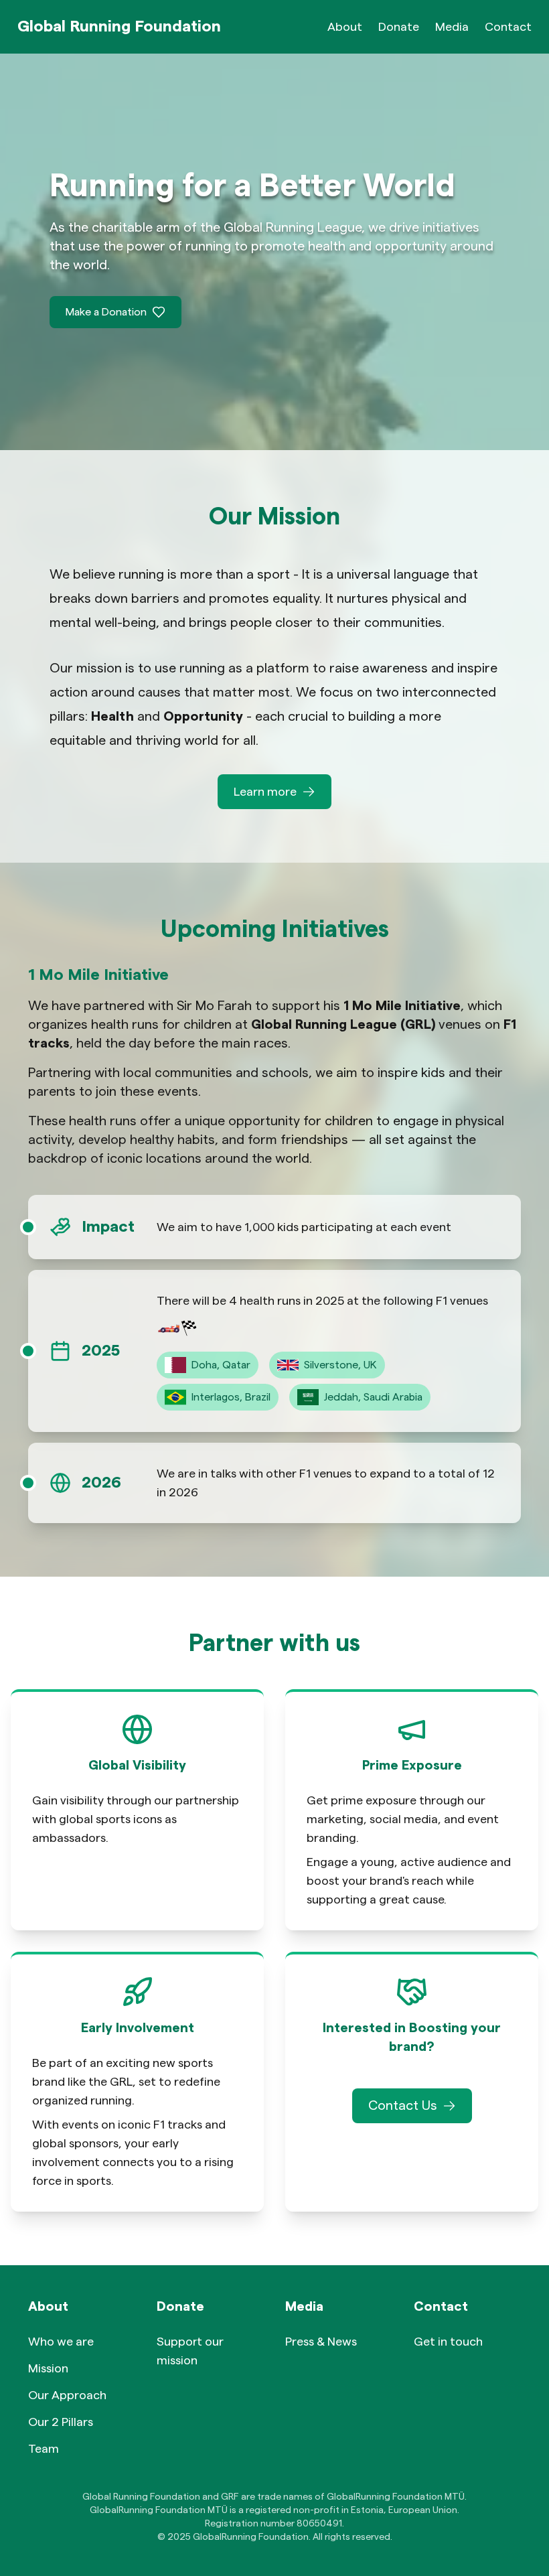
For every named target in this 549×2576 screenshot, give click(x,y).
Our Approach (67, 2395)
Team (44, 2449)
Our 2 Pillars (61, 2422)
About (345, 27)
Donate (399, 27)
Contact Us (403, 2106)
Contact (508, 27)
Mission (48, 2368)
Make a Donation (106, 312)
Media (452, 27)
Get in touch (448, 2342)
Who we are (61, 2342)
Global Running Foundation (119, 27)
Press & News (321, 2342)
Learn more (265, 792)
